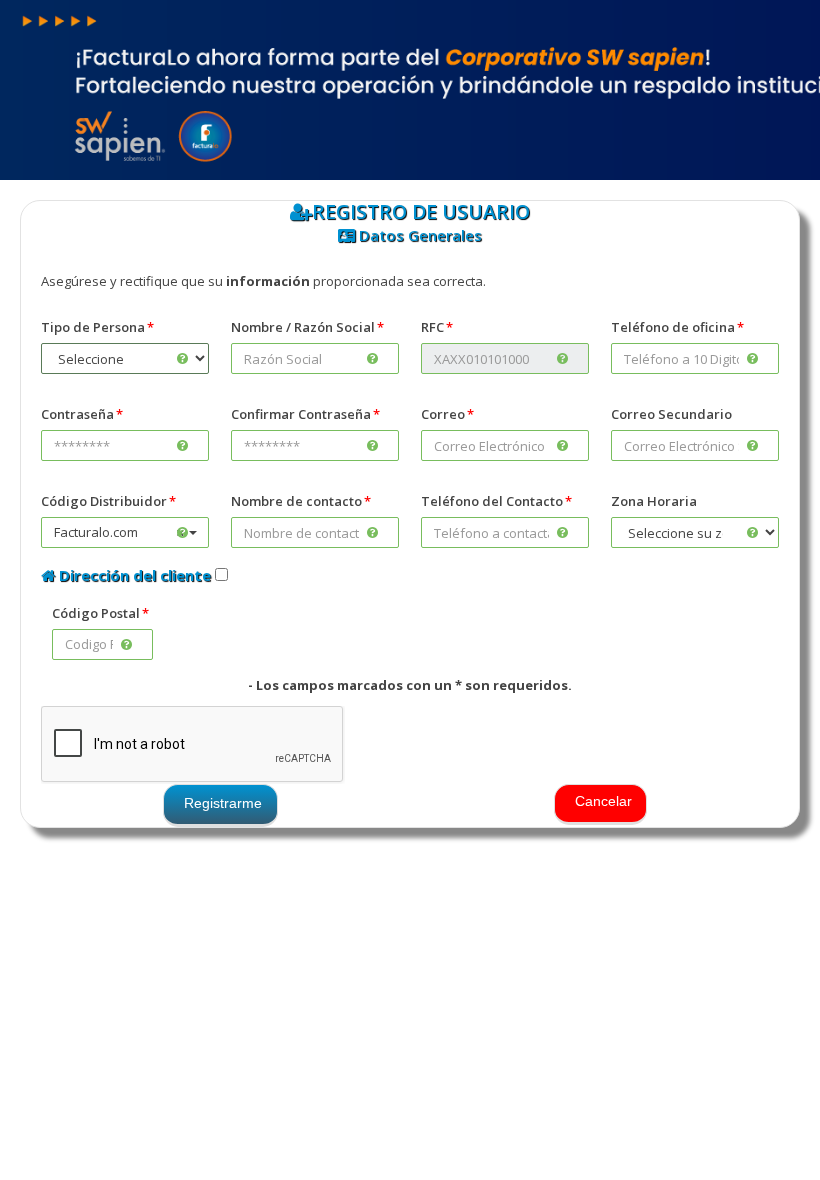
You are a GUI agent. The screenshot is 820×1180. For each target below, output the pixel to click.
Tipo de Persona (93, 327)
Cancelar (603, 801)
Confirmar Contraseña (301, 414)
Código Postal (96, 613)
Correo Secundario (671, 414)
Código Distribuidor (104, 501)
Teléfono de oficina (673, 327)
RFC (432, 327)
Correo (443, 414)
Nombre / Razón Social (303, 327)
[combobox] (125, 532)
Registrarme (223, 803)
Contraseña (77, 414)
